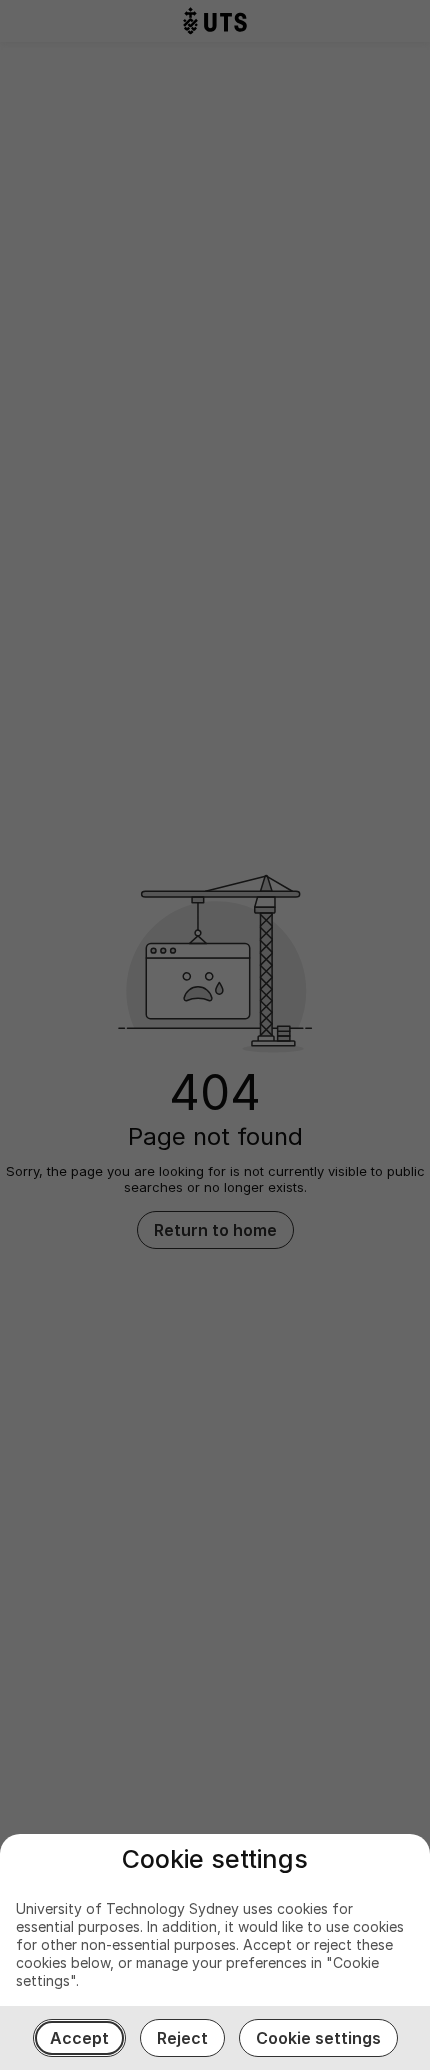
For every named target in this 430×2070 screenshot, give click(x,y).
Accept (79, 2038)
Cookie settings (318, 2038)
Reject (182, 2038)
